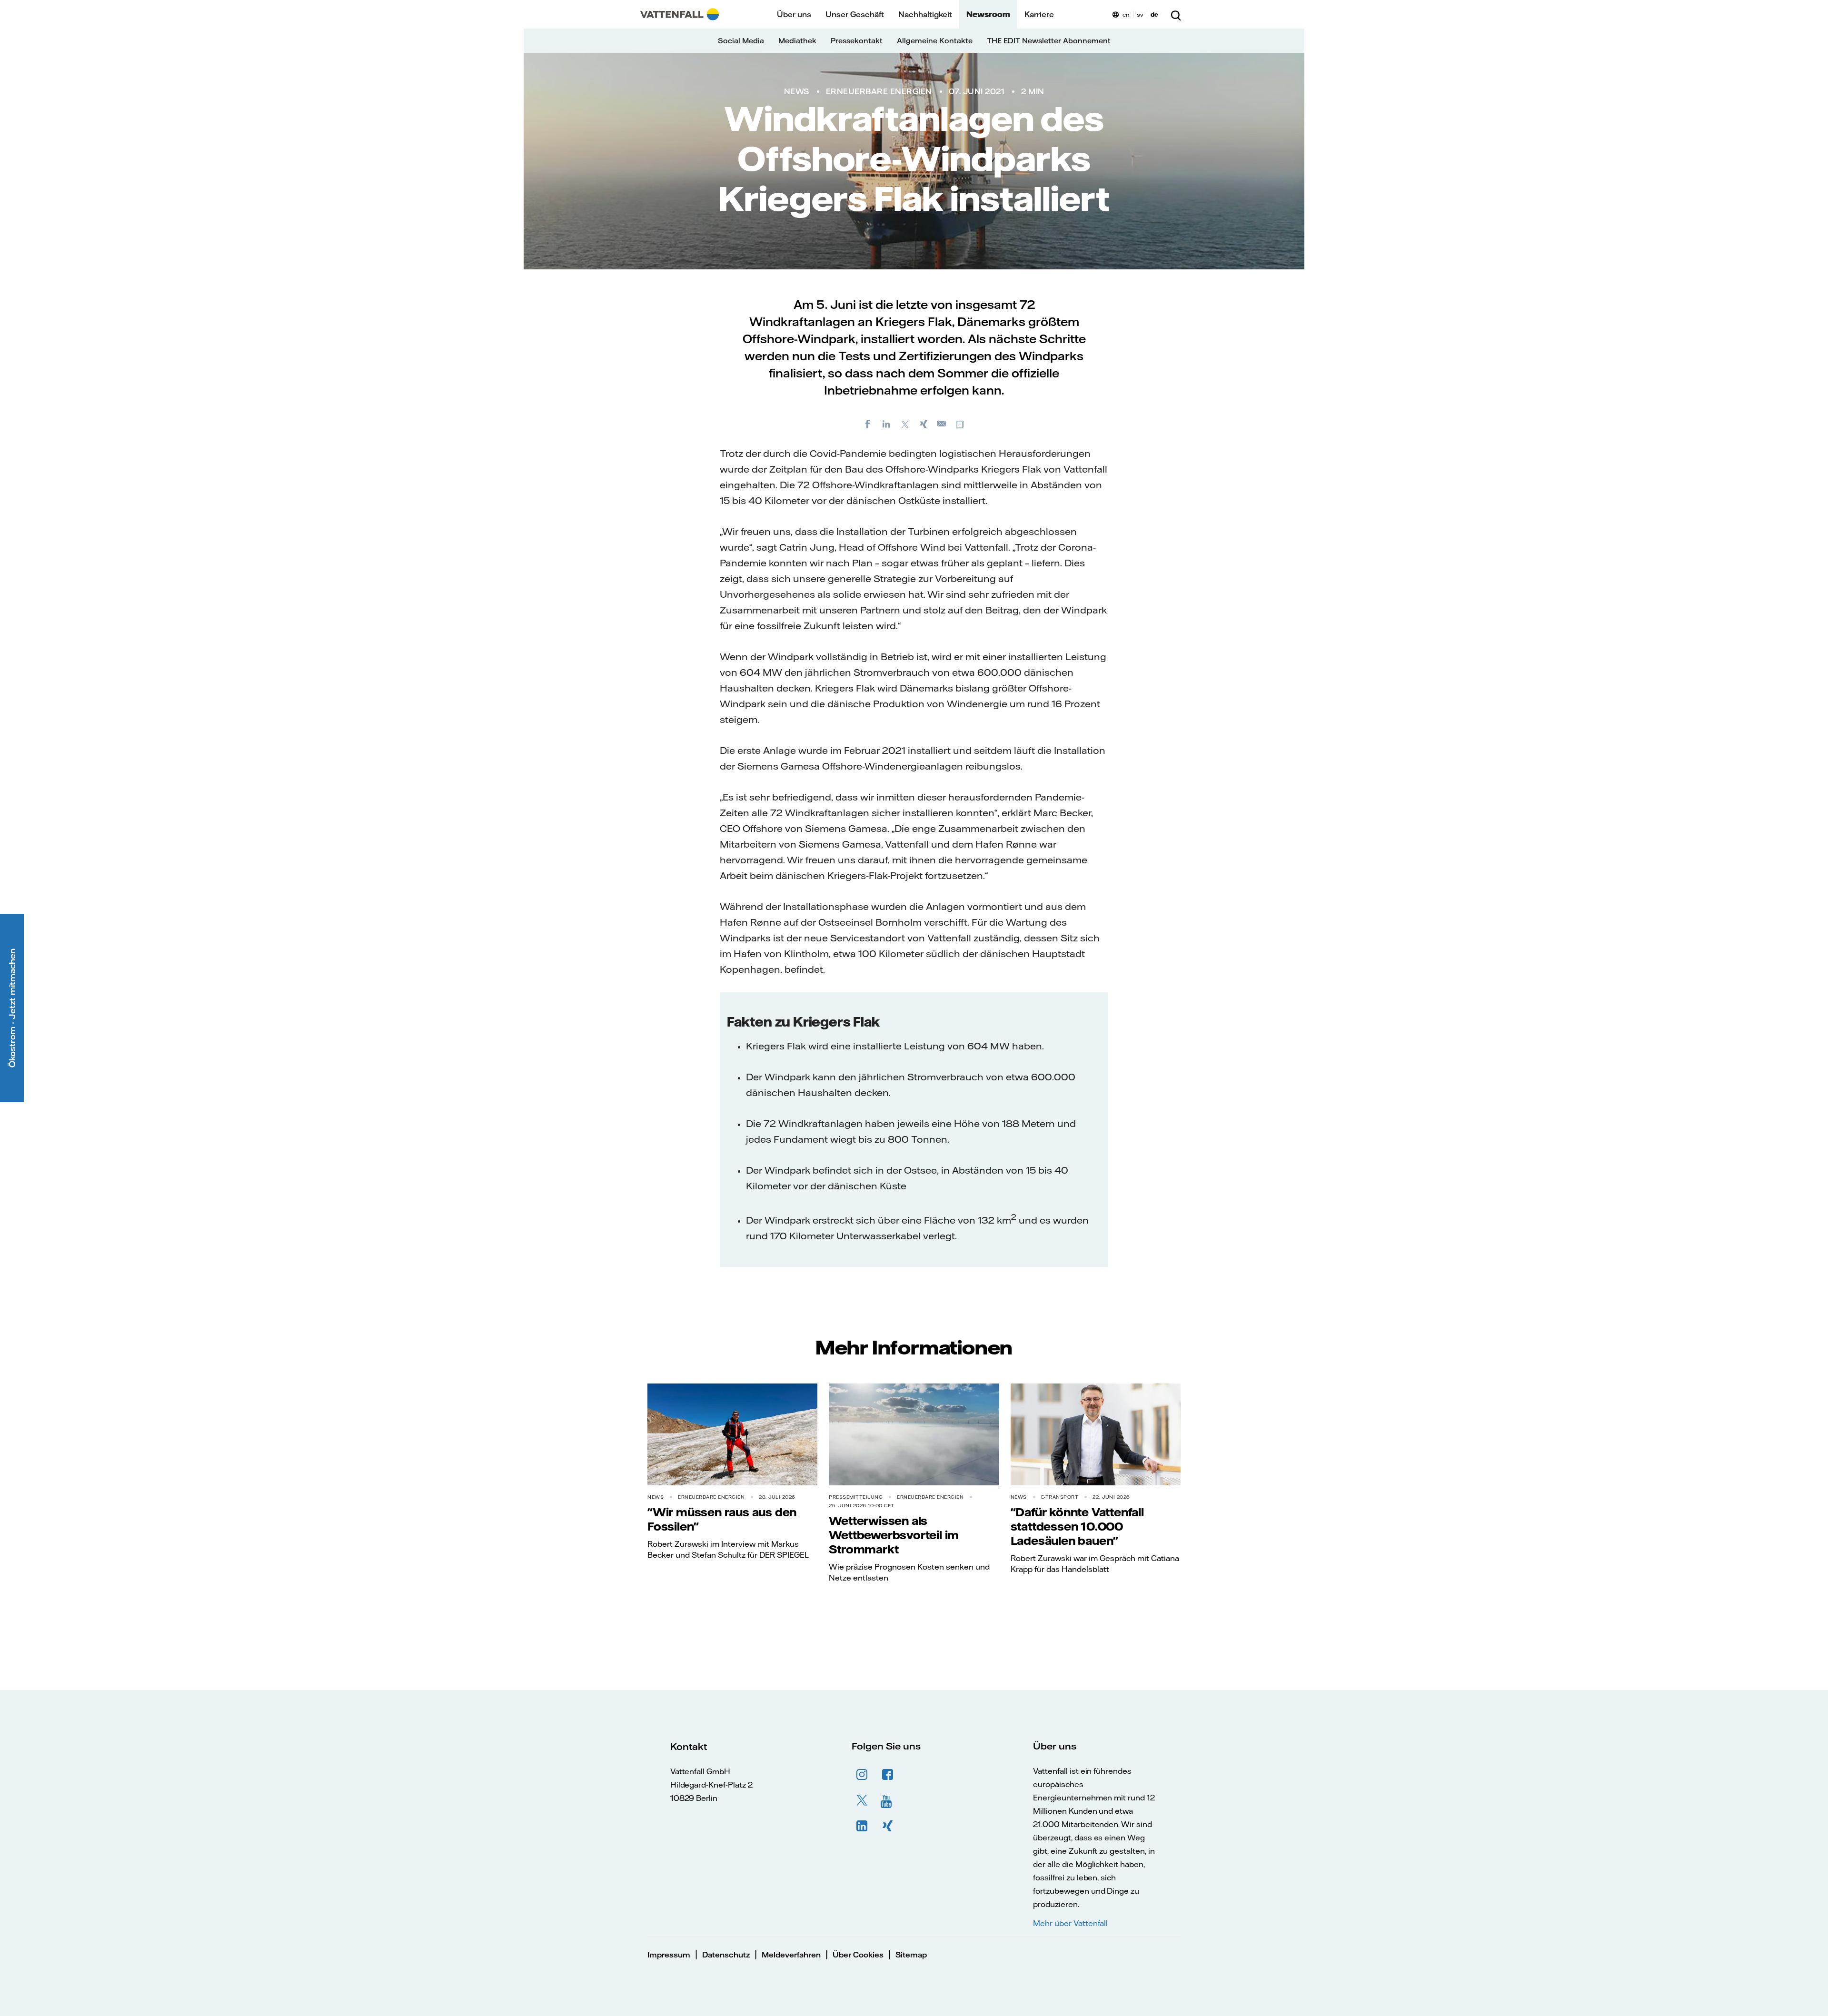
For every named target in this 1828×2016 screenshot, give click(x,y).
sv (1140, 15)
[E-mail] (942, 424)
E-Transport (1060, 1497)
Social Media (741, 41)
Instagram (862, 1775)
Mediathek (797, 41)
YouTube (888, 1800)
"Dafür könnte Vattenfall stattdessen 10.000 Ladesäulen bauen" (1077, 1526)
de (1154, 15)
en (1126, 15)
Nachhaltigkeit (925, 14)
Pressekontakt (857, 41)
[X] (905, 424)
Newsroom (988, 14)
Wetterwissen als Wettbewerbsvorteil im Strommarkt (894, 1535)
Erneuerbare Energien (879, 91)
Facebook (888, 1775)
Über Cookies (858, 1955)
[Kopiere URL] (961, 424)
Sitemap (911, 1955)
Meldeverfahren (791, 1955)
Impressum (669, 1955)
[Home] (680, 14)
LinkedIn (862, 1826)
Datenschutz (726, 1955)
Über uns (794, 14)
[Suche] (1176, 14)
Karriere (1039, 14)
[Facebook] (868, 424)
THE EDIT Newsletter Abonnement (1049, 41)
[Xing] (924, 424)
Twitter (862, 1800)
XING (888, 1826)
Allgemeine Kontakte (935, 41)
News (797, 91)
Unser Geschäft (855, 14)
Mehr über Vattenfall (1070, 1923)
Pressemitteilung (856, 1497)
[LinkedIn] (886, 424)
